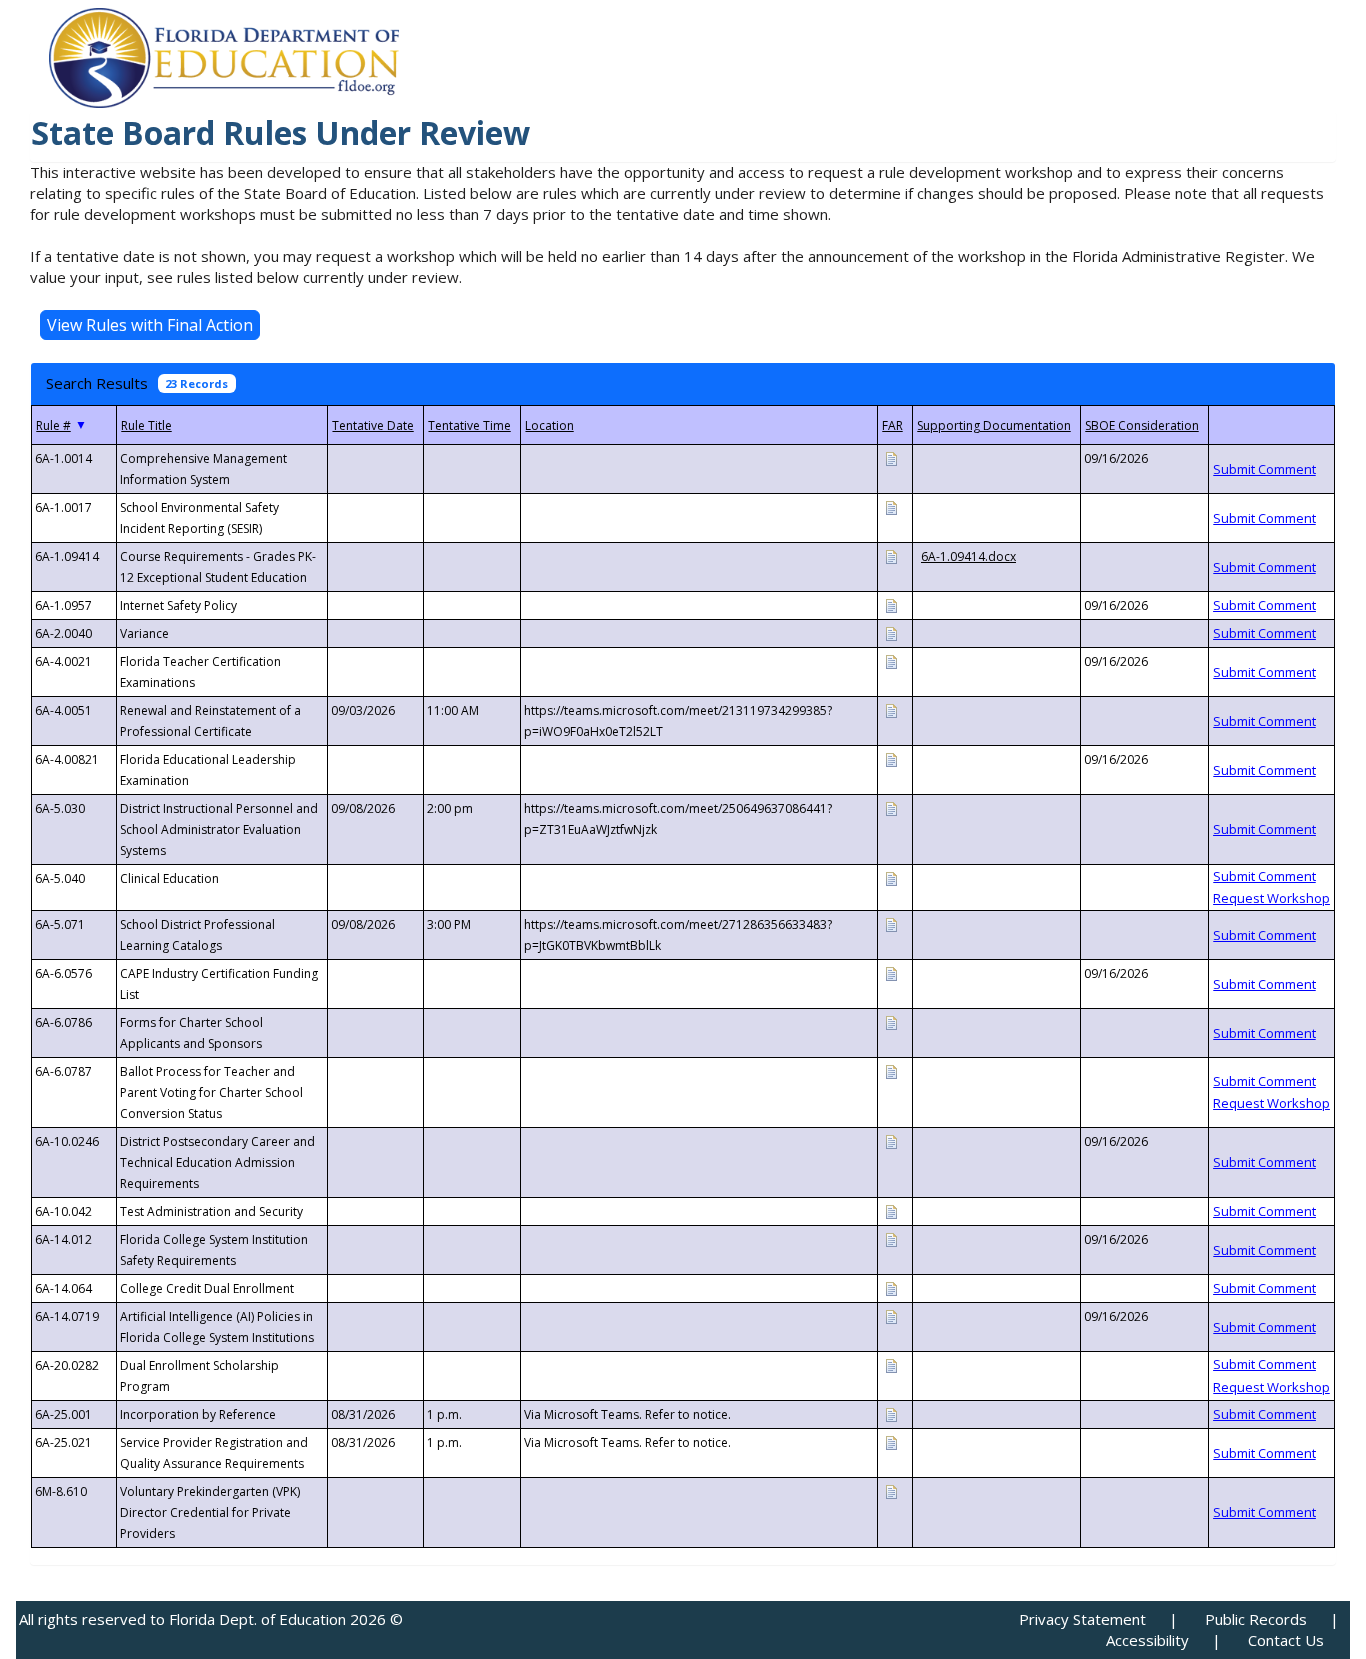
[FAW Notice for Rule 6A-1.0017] (891, 506)
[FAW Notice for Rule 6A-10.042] (891, 1210)
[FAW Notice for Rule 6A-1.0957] (891, 604)
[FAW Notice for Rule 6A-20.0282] (891, 1364)
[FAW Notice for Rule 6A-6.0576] (891, 972)
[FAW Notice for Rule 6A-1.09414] (891, 555)
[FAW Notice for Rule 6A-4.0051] (891, 709)
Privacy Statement (1082, 1619)
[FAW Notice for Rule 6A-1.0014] (891, 457)
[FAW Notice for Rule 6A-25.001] (891, 1413)
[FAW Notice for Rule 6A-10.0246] (891, 1140)
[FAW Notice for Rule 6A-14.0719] (891, 1315)
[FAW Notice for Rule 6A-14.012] (891, 1238)
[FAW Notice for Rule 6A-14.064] (891, 1287)
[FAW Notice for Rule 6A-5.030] (891, 807)
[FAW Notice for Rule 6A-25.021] (891, 1441)
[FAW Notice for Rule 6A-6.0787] (891, 1070)
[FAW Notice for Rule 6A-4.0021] (891, 660)
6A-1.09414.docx (968, 556)
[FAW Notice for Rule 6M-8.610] (891, 1490)
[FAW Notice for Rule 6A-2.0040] (891, 632)
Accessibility (1147, 1640)
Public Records (1256, 1619)
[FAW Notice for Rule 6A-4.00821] (891, 758)
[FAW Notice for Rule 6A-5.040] (891, 877)
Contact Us (1286, 1640)
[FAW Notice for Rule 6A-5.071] (891, 923)
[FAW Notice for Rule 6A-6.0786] (891, 1021)
